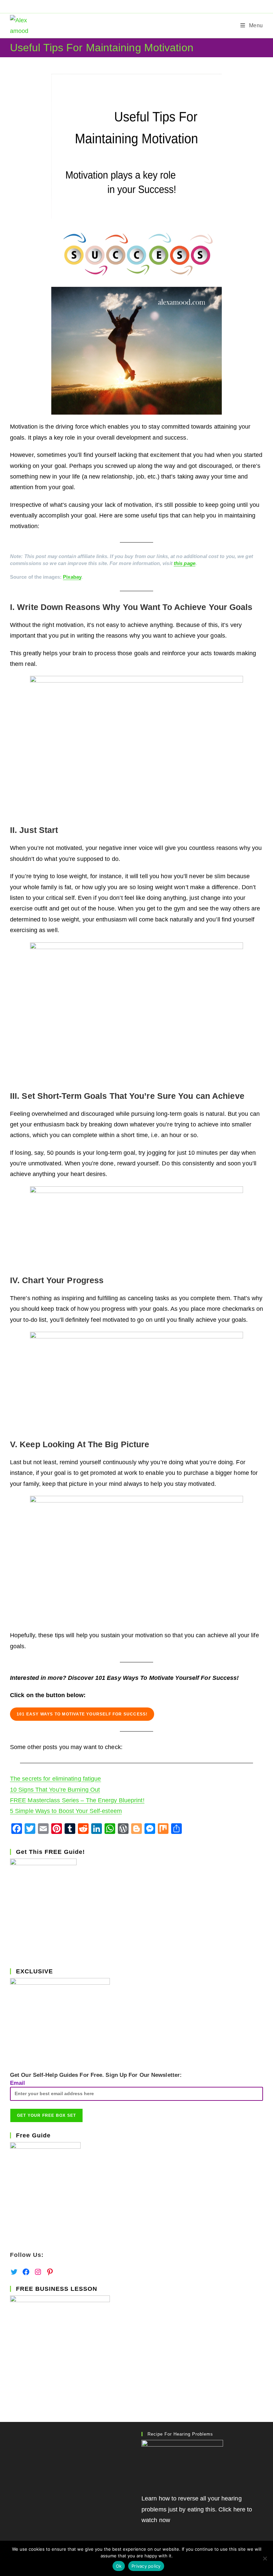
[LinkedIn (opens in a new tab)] (152, 6)
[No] (265, 2558)
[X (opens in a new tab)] (122, 6)
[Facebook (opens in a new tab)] (130, 6)
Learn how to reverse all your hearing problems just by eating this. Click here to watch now (197, 2509)
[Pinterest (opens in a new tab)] (137, 6)
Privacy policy (146, 2566)
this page (185, 563)
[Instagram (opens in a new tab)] (145, 6)
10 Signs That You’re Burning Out (55, 1790)
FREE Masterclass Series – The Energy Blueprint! (77, 1800)
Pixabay (72, 577)
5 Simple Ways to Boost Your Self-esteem (66, 1811)
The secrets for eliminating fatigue (56, 1779)
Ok (119, 2566)
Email (18, 2083)
